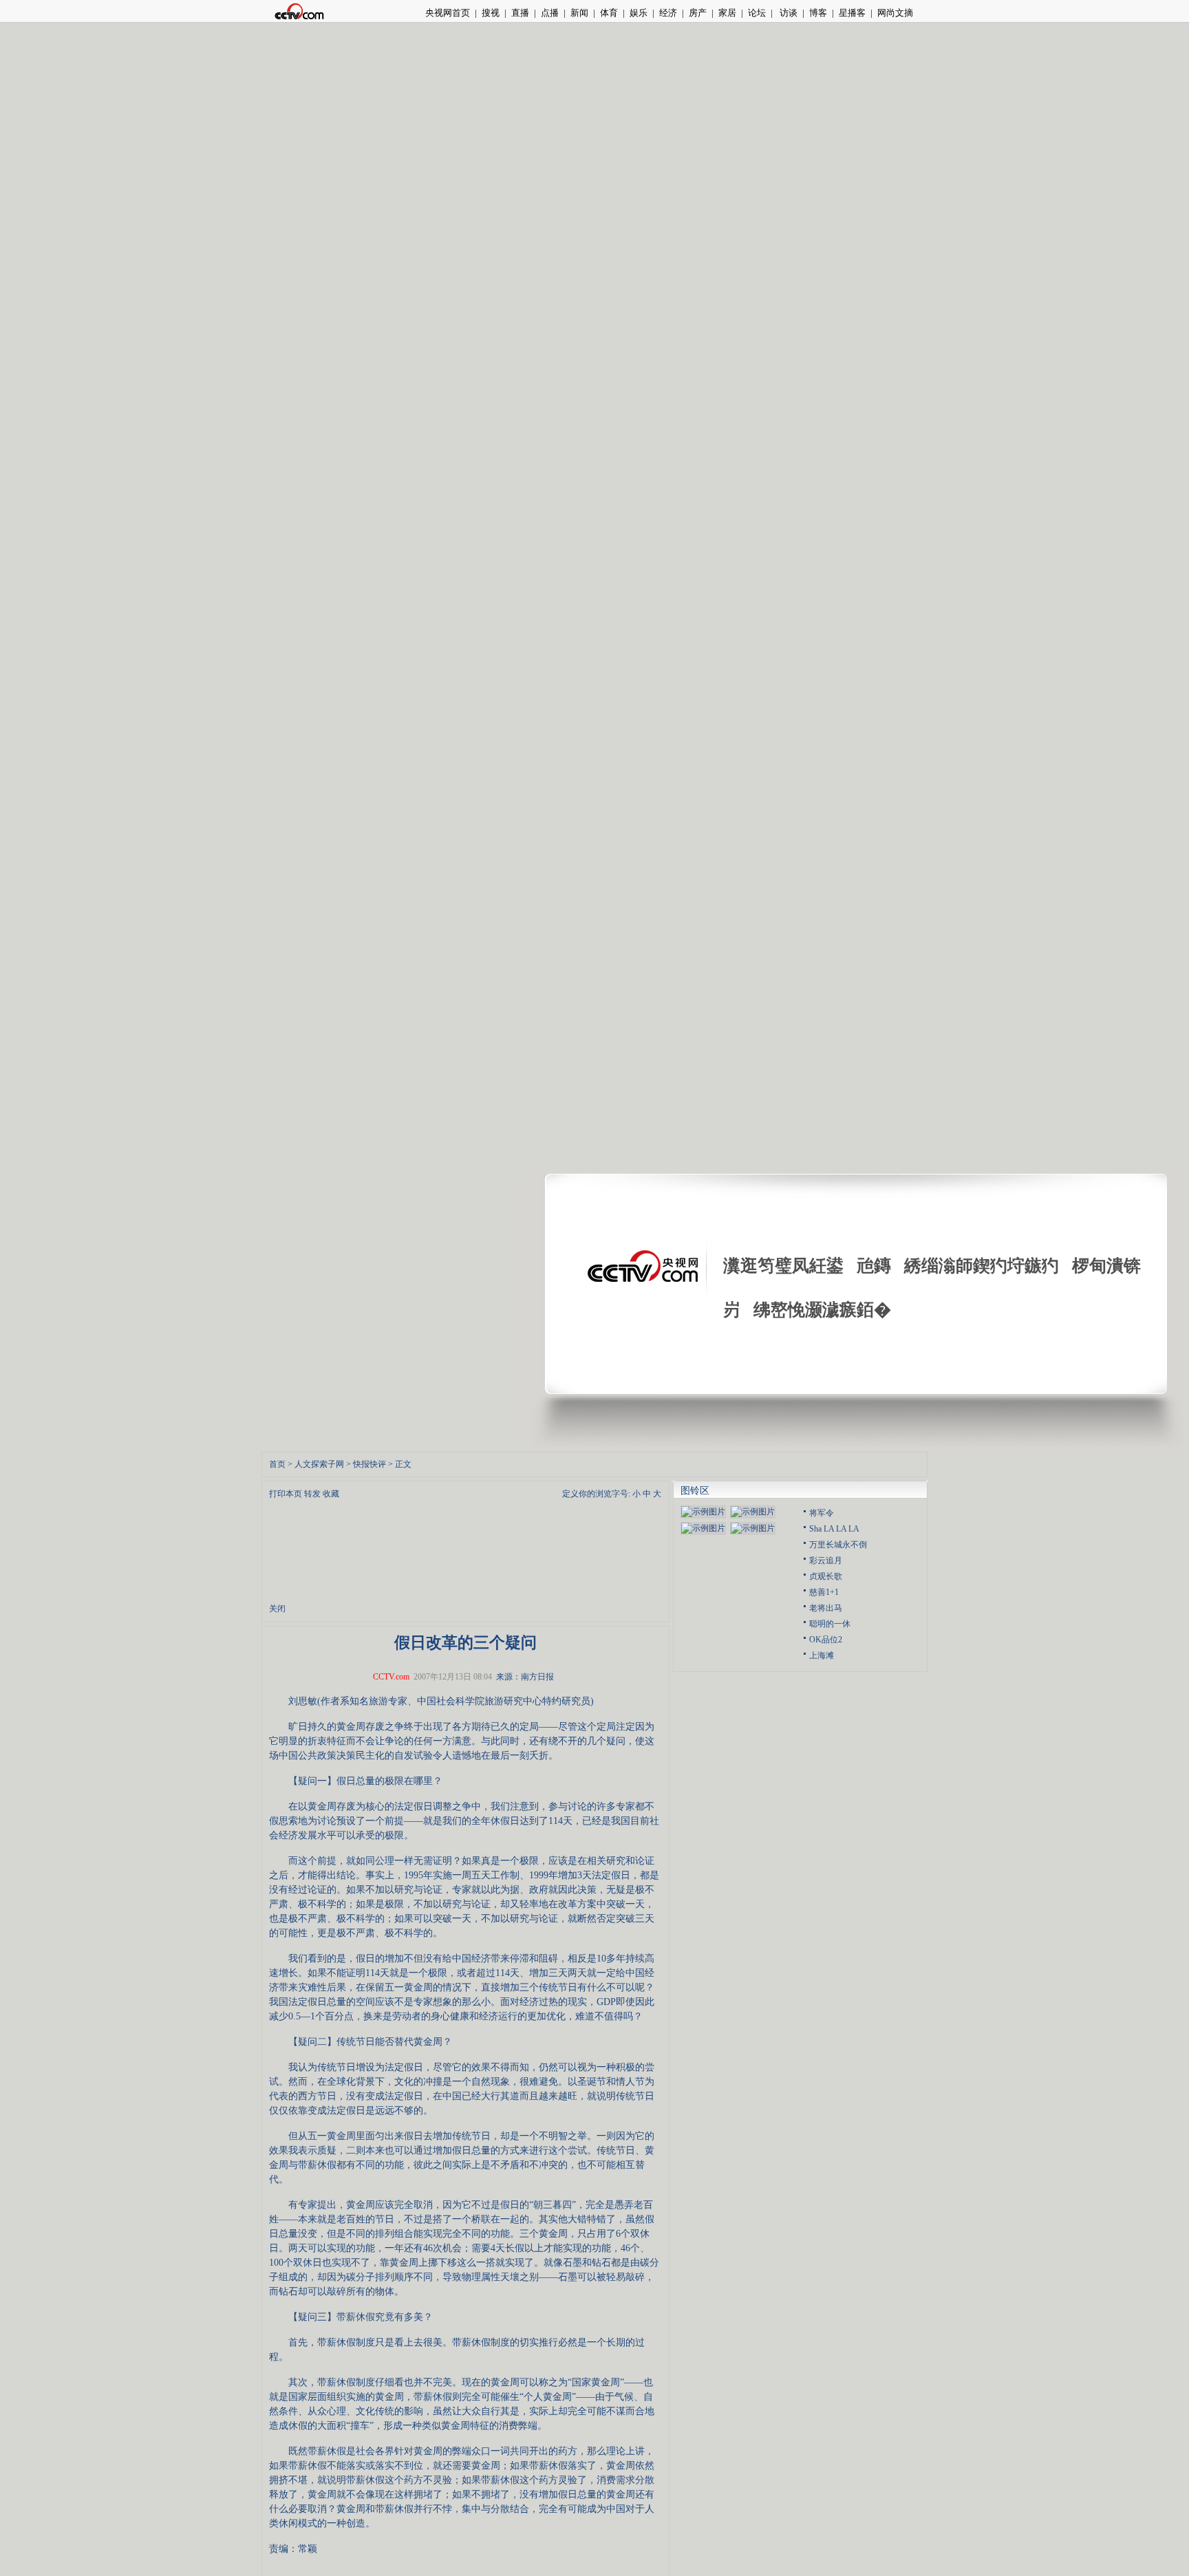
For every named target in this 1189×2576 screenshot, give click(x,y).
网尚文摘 (895, 13)
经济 (668, 13)
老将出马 (826, 1608)
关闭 (277, 1609)
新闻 (579, 13)
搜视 (491, 13)
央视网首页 (448, 13)
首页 (277, 1464)
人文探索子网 (319, 1464)
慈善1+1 (824, 1592)
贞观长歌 (826, 1576)
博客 (818, 13)
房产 (698, 13)
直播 (520, 13)
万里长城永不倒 (838, 1545)
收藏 (331, 1494)
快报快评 (369, 1464)
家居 (727, 13)
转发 (312, 1494)
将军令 (822, 1513)
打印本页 (286, 1494)
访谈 (788, 13)
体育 (609, 13)
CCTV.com (391, 1677)
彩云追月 (826, 1560)
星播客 (852, 13)
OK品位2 (826, 1640)
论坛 (757, 13)
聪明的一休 (830, 1624)
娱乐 (639, 13)
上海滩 (822, 1655)
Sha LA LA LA (834, 1529)
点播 (550, 13)
